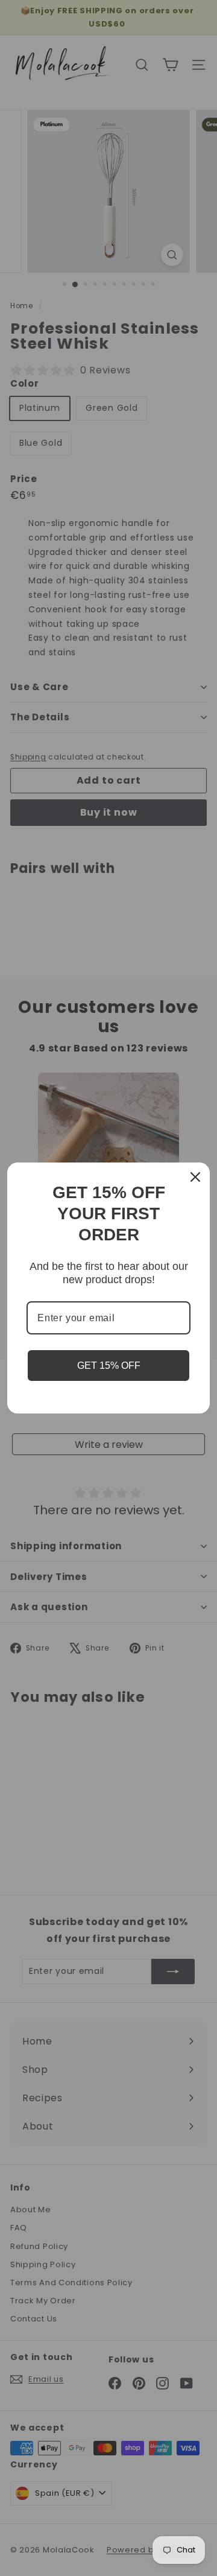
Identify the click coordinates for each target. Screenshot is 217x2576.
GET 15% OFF (109, 1366)
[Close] (195, 1177)
